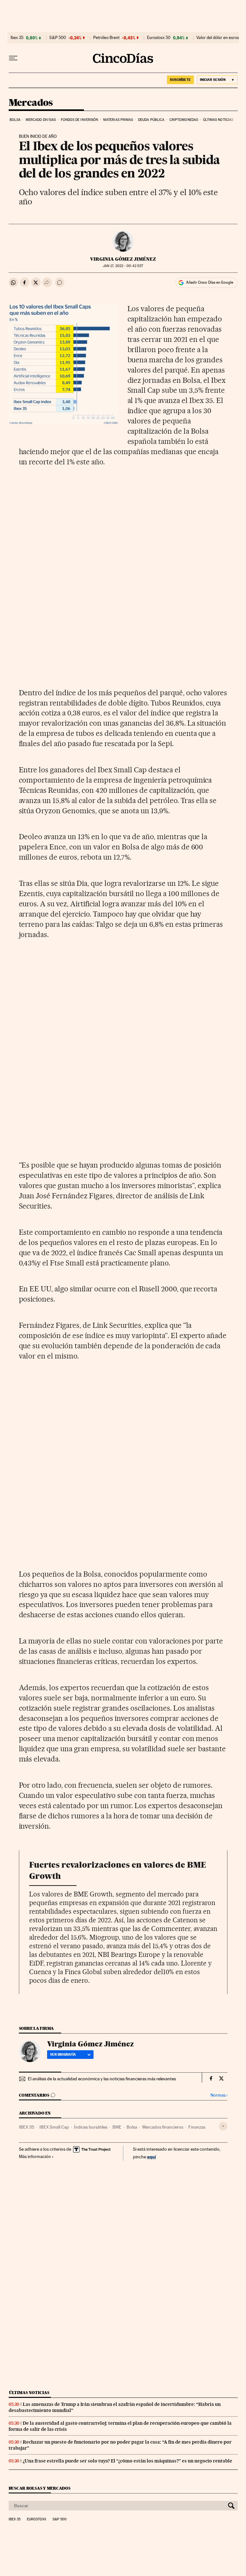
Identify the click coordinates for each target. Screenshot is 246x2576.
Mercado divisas (41, 120)
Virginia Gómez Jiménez (123, 259)
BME (117, 2127)
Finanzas (197, 2127)
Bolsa (15, 120)
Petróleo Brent (106, 38)
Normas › (219, 2095)
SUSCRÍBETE (180, 80)
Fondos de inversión (80, 120)
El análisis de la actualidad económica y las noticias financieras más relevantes (102, 2079)
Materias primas (118, 120)
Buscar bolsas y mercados (40, 2488)
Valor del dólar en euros (218, 38)
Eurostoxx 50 (159, 38)
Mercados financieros (163, 2127)
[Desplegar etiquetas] (223, 2126)
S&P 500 (58, 38)
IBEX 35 (27, 2127)
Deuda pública (151, 120)
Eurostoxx (37, 2519)
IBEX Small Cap (54, 2127)
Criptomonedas (184, 120)
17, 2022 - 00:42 (123, 266)
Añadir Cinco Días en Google (210, 282)
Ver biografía (63, 2054)
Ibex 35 (17, 38)
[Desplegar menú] (13, 58)
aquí (152, 2157)
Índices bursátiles (91, 2127)
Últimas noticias (218, 120)
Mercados (31, 103)
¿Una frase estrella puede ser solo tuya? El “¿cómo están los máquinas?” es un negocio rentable (127, 2461)
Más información (35, 2156)
